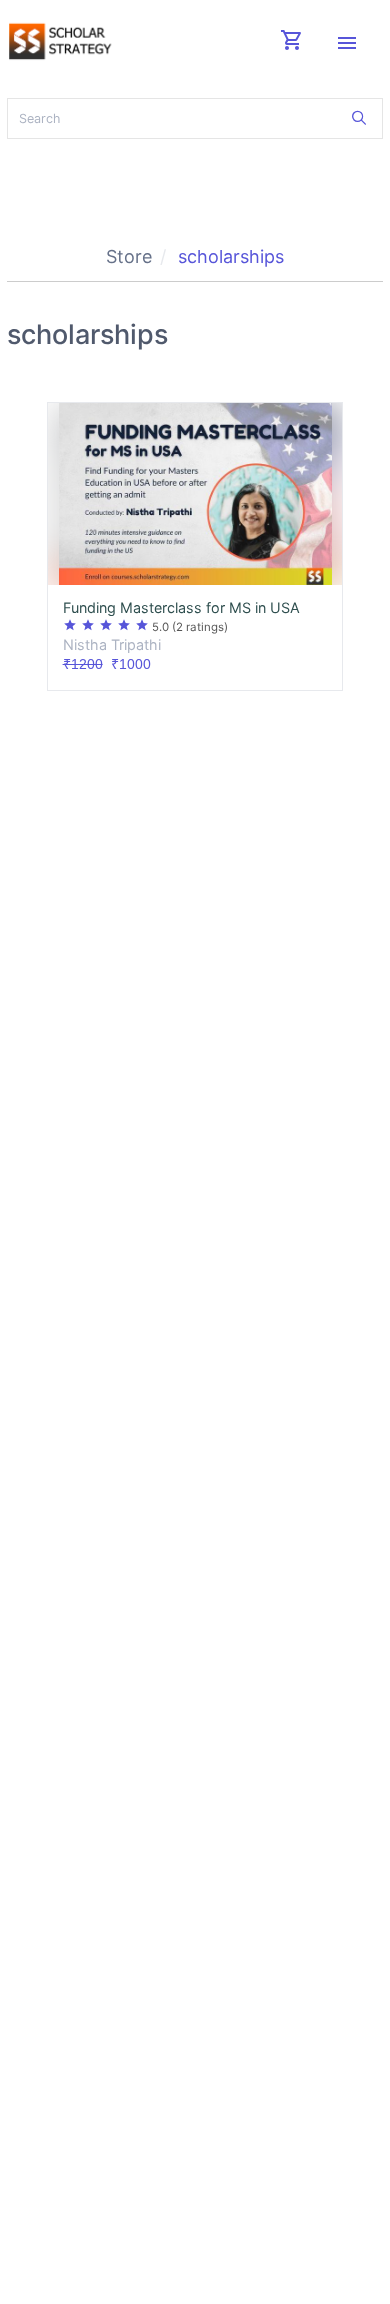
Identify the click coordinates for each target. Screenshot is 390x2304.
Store (129, 256)
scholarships (231, 256)
